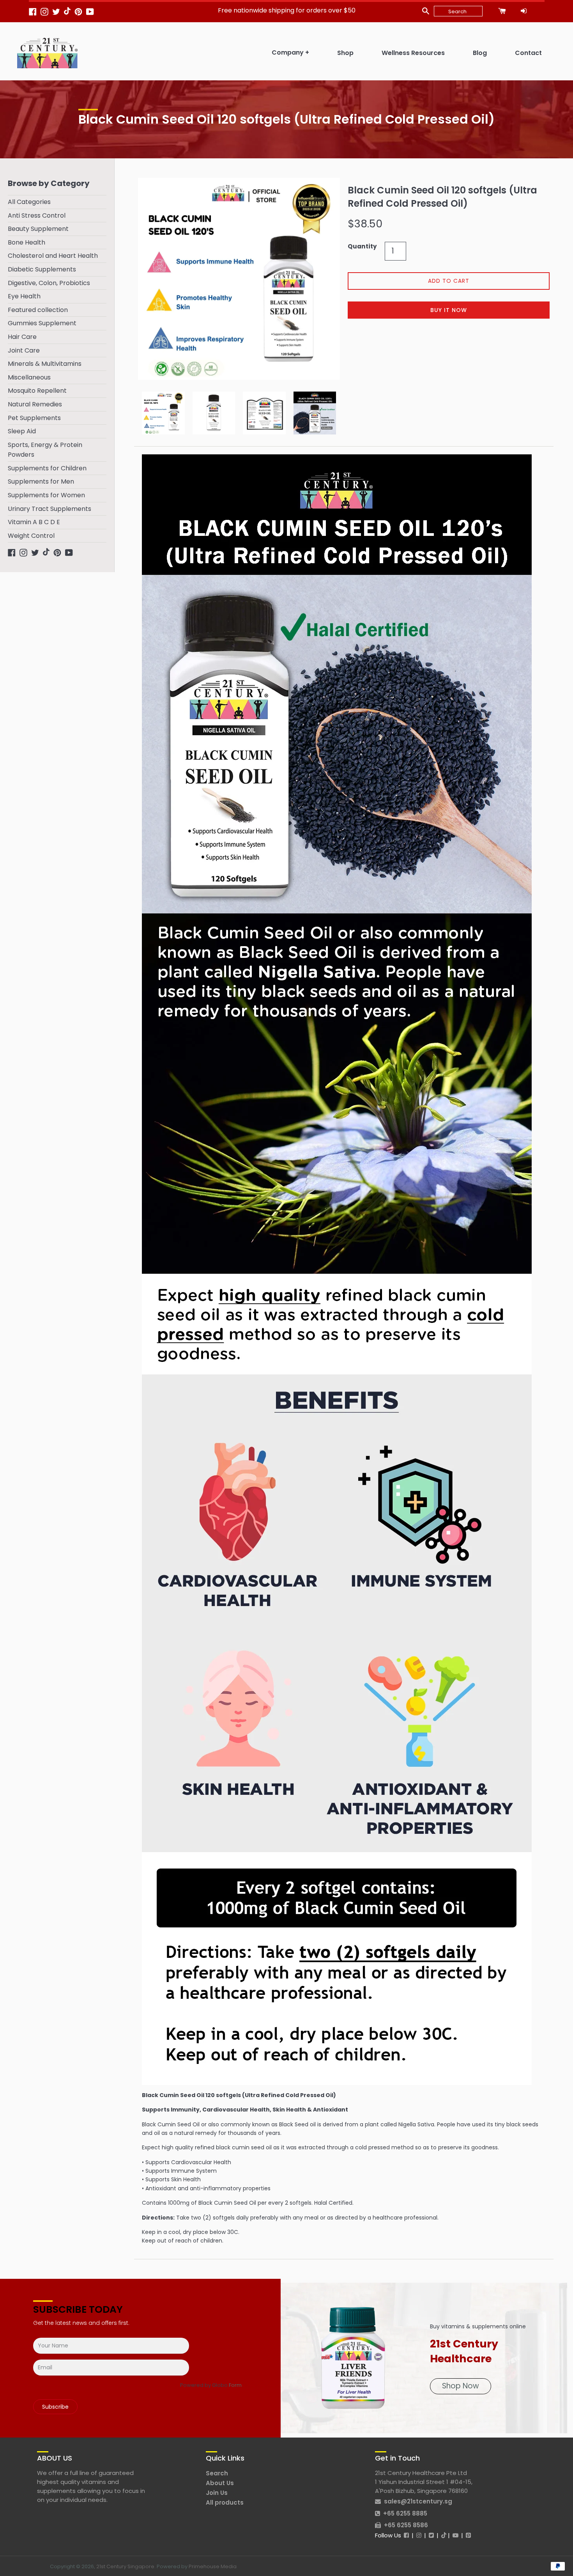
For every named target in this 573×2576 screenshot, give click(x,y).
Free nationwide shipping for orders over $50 (287, 10)
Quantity (362, 246)
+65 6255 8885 (405, 2513)
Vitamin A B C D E (34, 522)
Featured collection (38, 310)
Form (235, 2385)
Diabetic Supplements (42, 269)
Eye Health (24, 296)
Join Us (217, 2493)
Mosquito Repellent (37, 391)
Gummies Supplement (42, 323)
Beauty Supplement (38, 229)
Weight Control (31, 536)
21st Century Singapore (125, 2566)
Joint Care (24, 350)
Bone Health (27, 242)
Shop (345, 53)
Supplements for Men (41, 481)
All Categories (29, 202)
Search (217, 2473)
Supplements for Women (46, 495)
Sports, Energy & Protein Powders (45, 450)
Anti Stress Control (37, 215)
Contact (528, 53)
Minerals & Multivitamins (45, 364)
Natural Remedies (35, 404)
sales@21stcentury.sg (418, 2501)
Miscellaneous (29, 377)
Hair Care (22, 337)
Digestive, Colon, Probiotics (49, 283)
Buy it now (449, 310)
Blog (480, 53)
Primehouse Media (213, 2566)
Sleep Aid (22, 431)
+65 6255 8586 (406, 2525)
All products (225, 2502)
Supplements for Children (47, 468)
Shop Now (461, 2386)
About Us (220, 2483)
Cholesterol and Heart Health (53, 256)
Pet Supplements (34, 418)
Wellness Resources (413, 53)
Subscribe (55, 2407)
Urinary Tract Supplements (50, 509)
